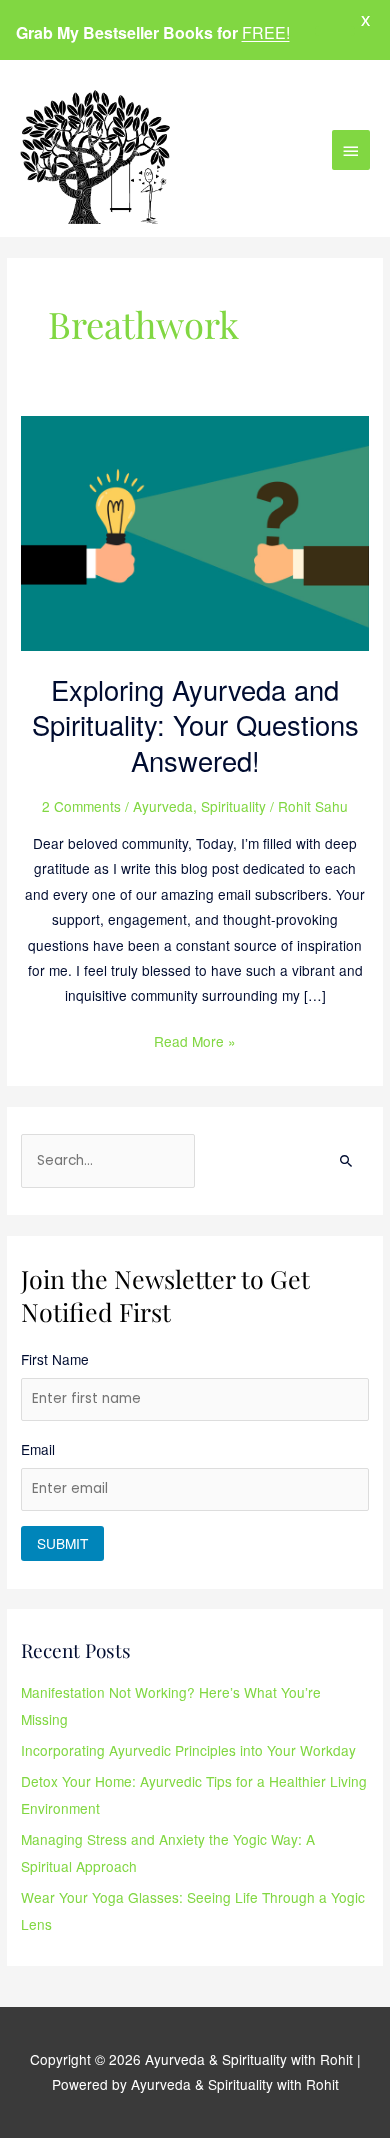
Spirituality (233, 806)
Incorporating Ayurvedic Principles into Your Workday (188, 1750)
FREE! (266, 32)
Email (38, 1449)
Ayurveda (163, 806)
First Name (55, 1359)
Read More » (195, 1040)
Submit (62, 1543)
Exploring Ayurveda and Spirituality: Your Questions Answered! (195, 725)
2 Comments (81, 806)
